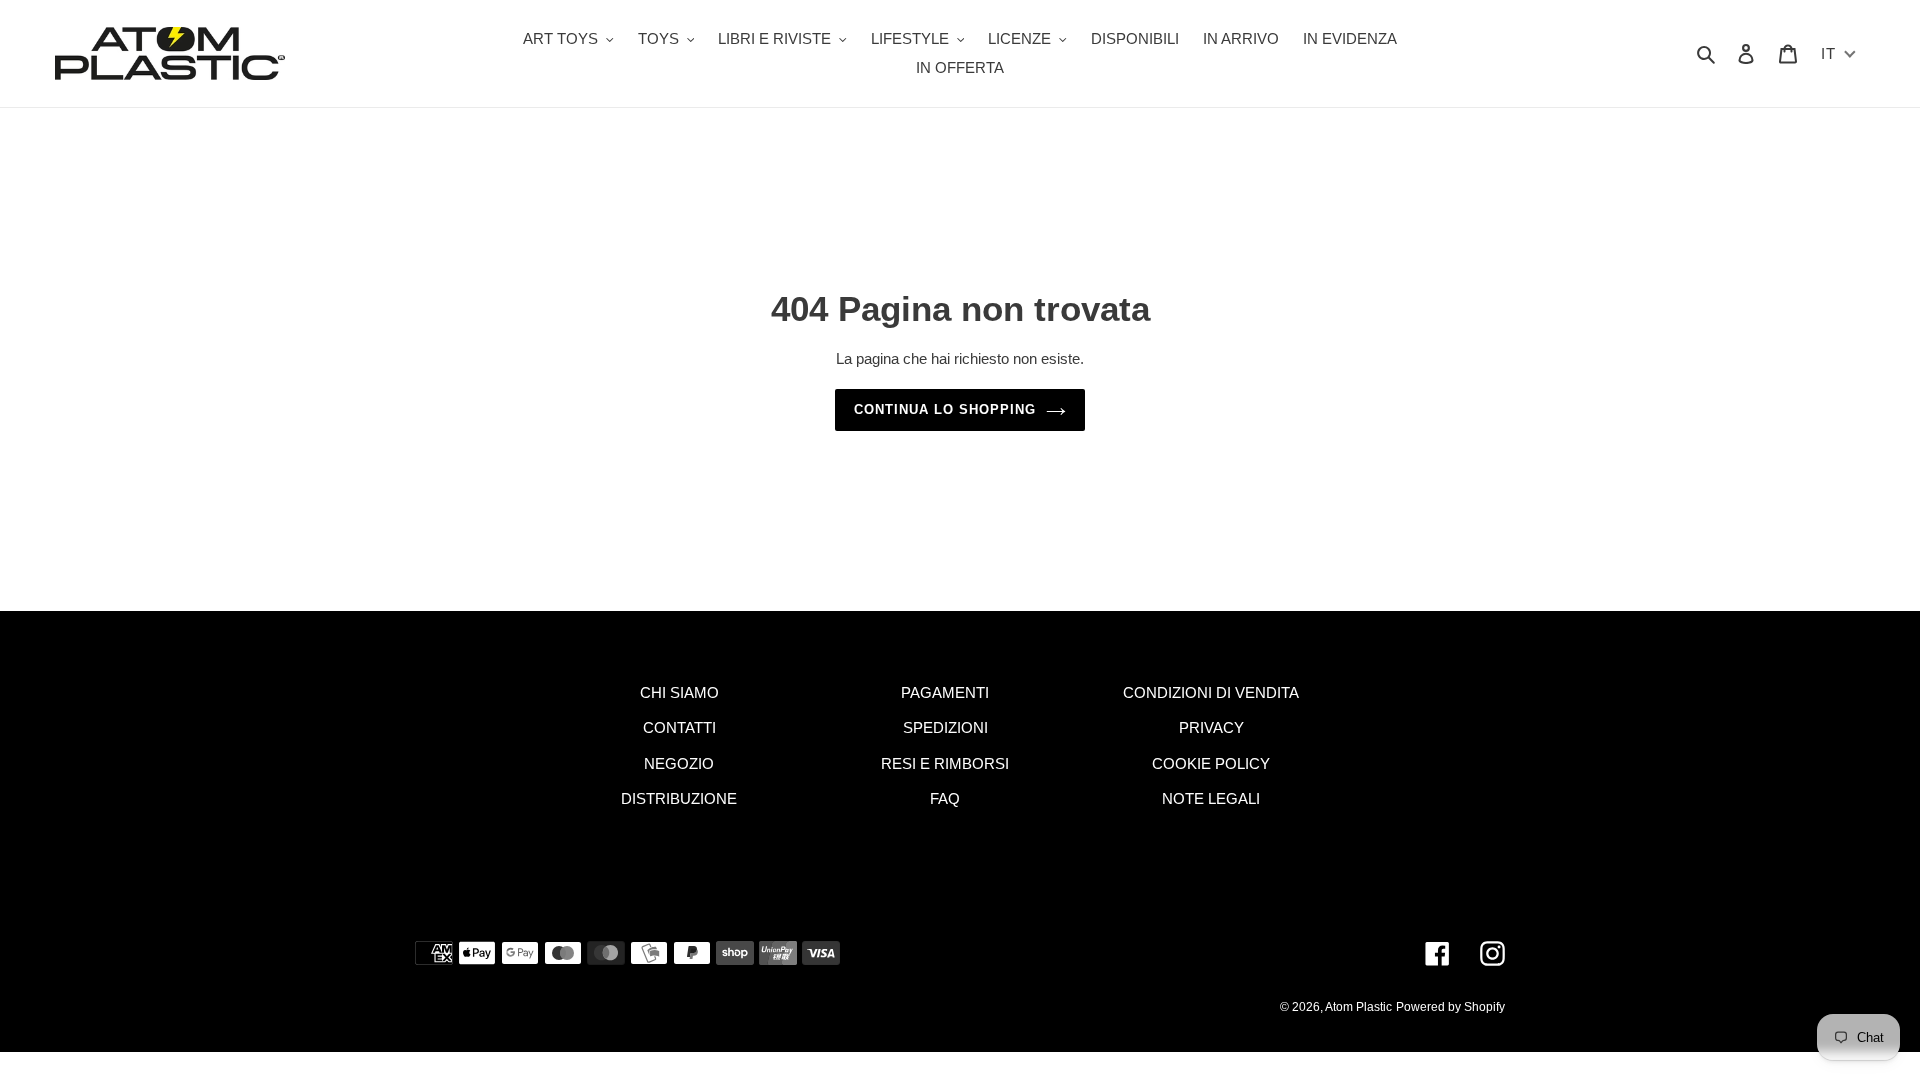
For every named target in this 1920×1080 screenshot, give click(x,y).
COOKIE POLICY (1211, 763)
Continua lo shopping (945, 409)
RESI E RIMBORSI (945, 763)
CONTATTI (679, 727)
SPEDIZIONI (945, 727)
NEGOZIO (679, 763)
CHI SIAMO (679, 692)
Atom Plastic (1358, 1007)
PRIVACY (1211, 727)
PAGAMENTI (945, 692)
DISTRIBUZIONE (679, 798)
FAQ (945, 798)
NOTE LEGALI (1211, 798)
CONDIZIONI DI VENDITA (1211, 692)
